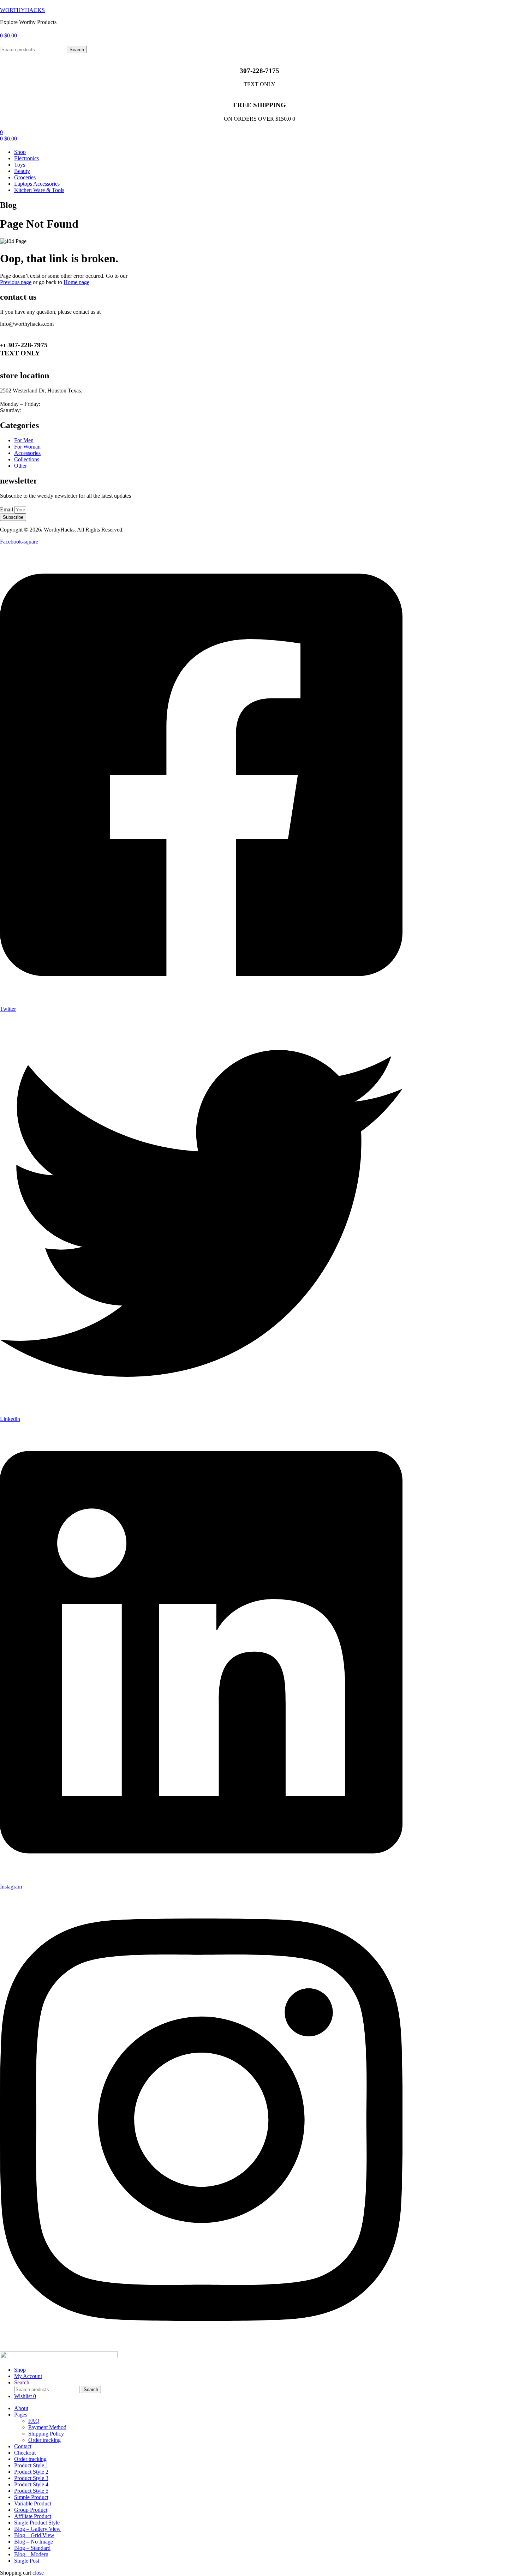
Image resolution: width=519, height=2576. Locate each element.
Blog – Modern (31, 2554)
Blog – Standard (32, 2548)
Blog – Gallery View (37, 2529)
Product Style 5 (31, 2491)
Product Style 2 (31, 2472)
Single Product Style (37, 2523)
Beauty (22, 171)
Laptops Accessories (37, 184)
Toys (20, 165)
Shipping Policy (46, 2434)
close (38, 2573)
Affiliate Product (33, 2516)
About (21, 2408)
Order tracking (44, 2440)
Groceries (25, 177)
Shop (20, 152)
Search (77, 50)
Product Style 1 (31, 2465)
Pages (21, 2415)
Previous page (16, 282)
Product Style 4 (31, 2484)
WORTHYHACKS (22, 10)
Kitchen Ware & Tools (39, 190)
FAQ (34, 2421)
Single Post (27, 2561)
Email (7, 509)
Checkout (25, 2453)
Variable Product (33, 2503)
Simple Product (31, 2497)
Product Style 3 (31, 2478)
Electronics (26, 158)
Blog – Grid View (34, 2535)
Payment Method (47, 2427)
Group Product (31, 2510)
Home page (76, 282)
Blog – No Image (34, 2542)
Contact (23, 2446)
